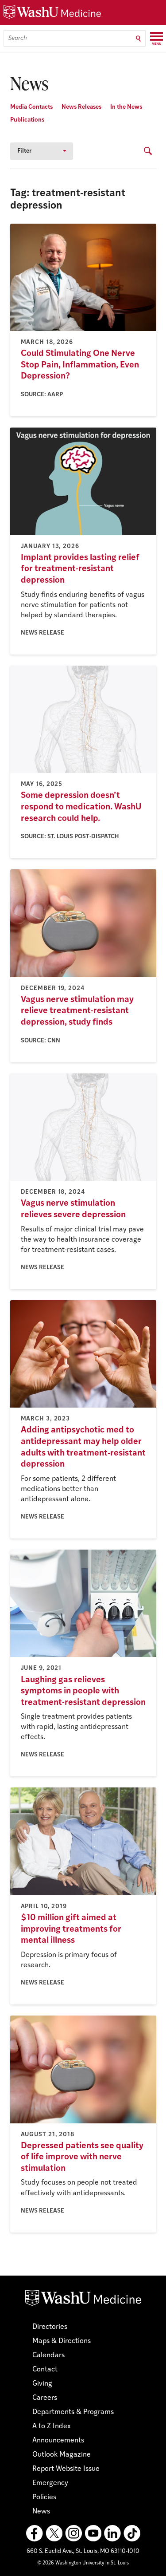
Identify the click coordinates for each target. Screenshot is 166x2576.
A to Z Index (52, 2426)
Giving (42, 2384)
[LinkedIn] (112, 2533)
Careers (45, 2398)
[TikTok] (132, 2533)
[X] (54, 2533)
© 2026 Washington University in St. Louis (83, 2563)
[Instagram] (73, 2533)
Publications (27, 120)
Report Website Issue (66, 2469)
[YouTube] (93, 2533)
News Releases (81, 107)
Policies (44, 2497)
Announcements (58, 2441)
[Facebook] (35, 2533)
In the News (126, 107)
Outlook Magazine (62, 2455)
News (41, 2512)
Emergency (50, 2483)
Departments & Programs (73, 2412)
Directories (50, 2327)
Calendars (48, 2355)
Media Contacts (31, 107)
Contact (45, 2370)
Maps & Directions (62, 2341)
